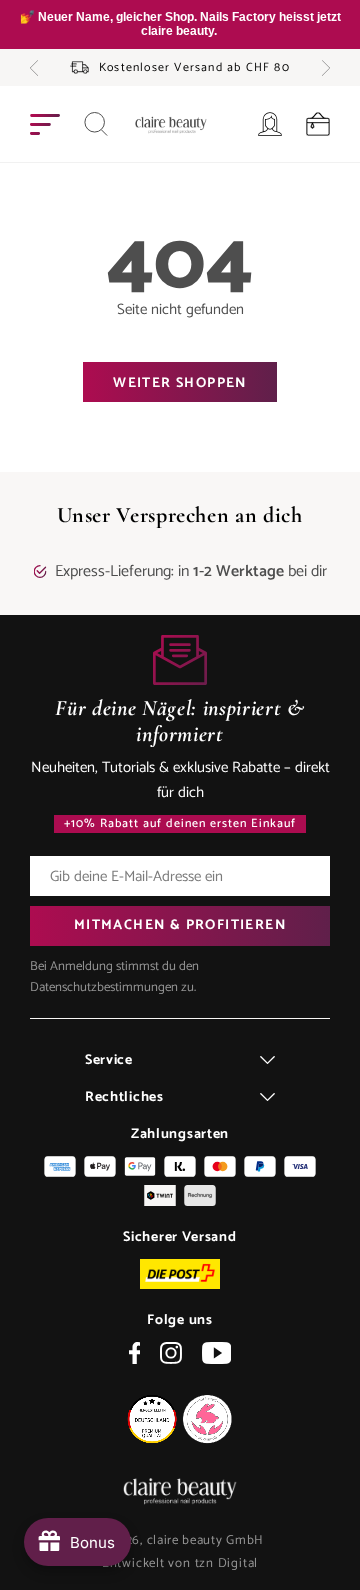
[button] (34, 68)
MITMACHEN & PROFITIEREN (180, 925)
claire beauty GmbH (206, 1540)
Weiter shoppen (180, 383)
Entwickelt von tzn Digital (180, 1563)
